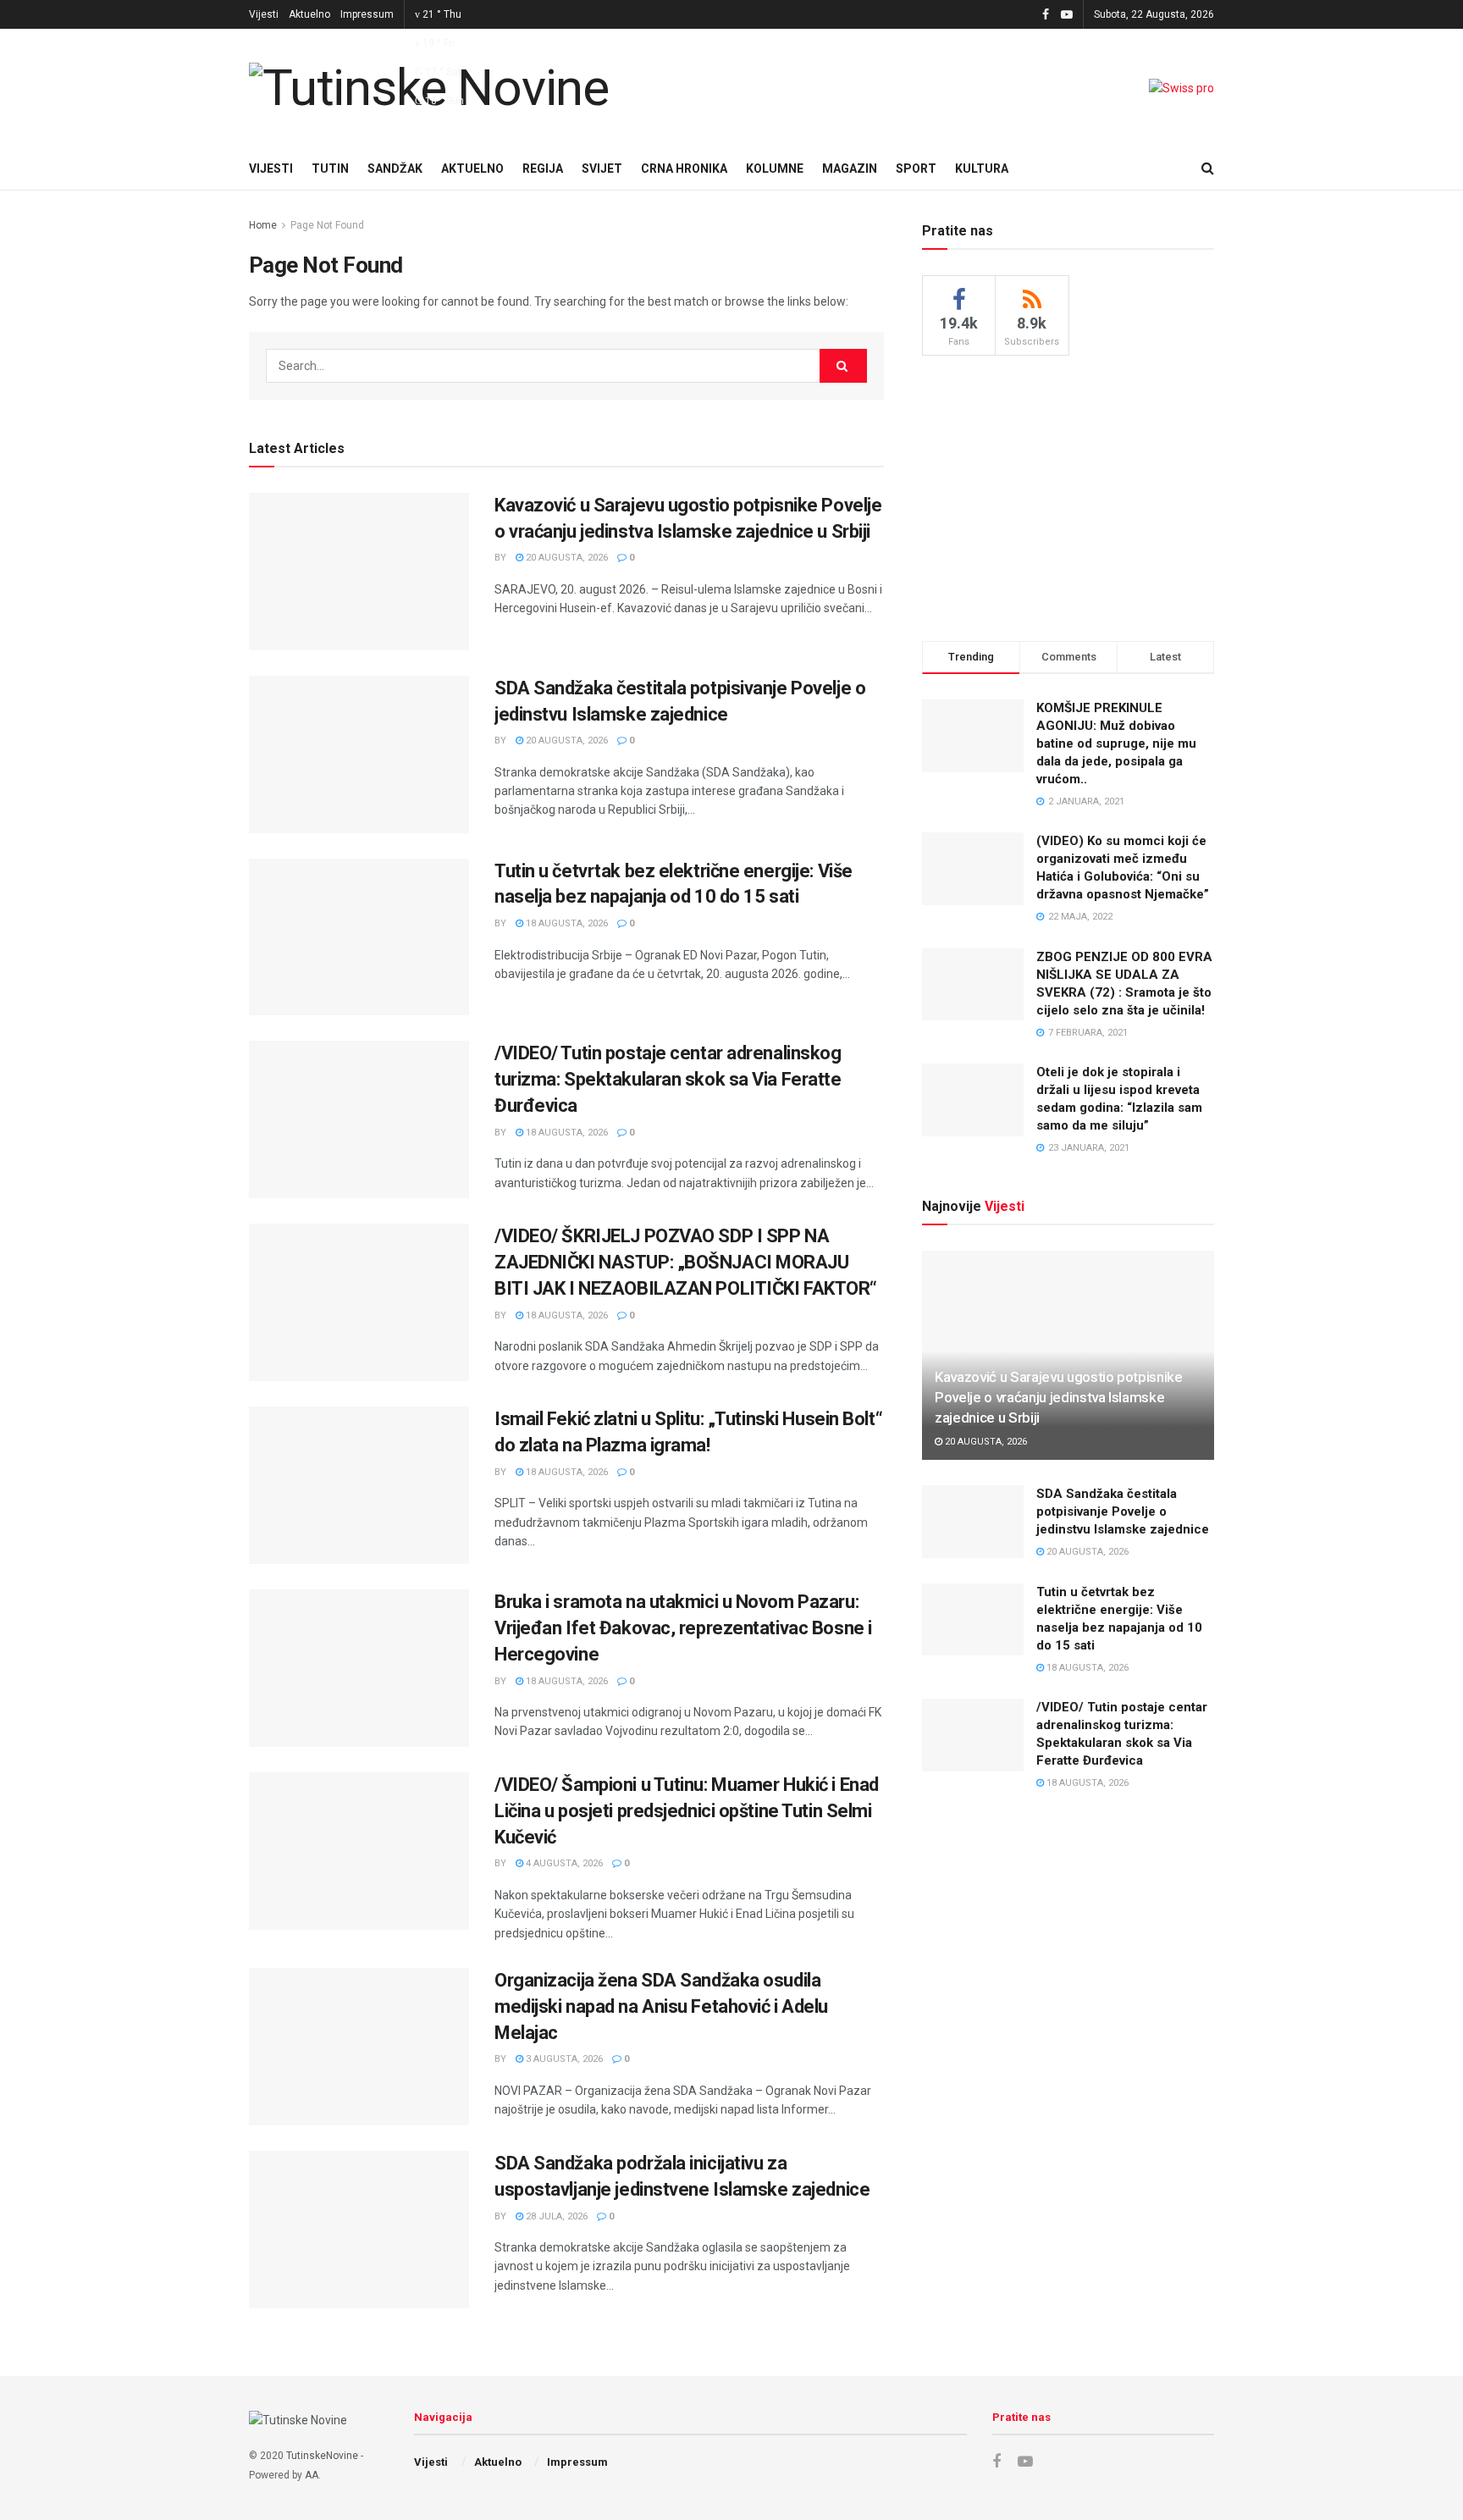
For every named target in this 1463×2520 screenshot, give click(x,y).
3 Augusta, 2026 (563, 2059)
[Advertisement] (1068, 495)
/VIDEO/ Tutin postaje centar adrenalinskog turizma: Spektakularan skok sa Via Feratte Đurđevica (668, 1079)
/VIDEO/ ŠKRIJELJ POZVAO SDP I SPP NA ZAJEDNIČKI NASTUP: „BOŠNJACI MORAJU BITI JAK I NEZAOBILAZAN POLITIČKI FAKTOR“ (686, 1262)
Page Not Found (327, 225)
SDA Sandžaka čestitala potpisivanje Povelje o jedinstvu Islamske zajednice (1123, 1511)
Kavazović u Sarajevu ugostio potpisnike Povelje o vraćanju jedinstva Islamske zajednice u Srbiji (1059, 1397)
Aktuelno (309, 14)
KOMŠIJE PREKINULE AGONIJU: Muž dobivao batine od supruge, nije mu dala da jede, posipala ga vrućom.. (1116, 743)
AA (312, 2475)
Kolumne (775, 169)
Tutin (330, 169)
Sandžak (395, 169)
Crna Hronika (684, 169)
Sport (916, 169)
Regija (543, 169)
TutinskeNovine (322, 2456)
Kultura (982, 169)
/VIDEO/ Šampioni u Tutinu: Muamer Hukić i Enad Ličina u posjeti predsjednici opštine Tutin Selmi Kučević (687, 1811)
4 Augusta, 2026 (563, 1863)
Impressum (367, 14)
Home (263, 225)
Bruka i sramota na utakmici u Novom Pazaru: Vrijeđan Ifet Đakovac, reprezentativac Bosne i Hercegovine (683, 1628)
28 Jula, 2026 (555, 2216)
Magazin (850, 169)
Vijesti (264, 14)
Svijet (602, 169)
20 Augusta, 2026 (566, 558)
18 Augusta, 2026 (566, 923)
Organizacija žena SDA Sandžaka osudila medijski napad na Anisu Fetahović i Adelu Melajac (661, 2006)
